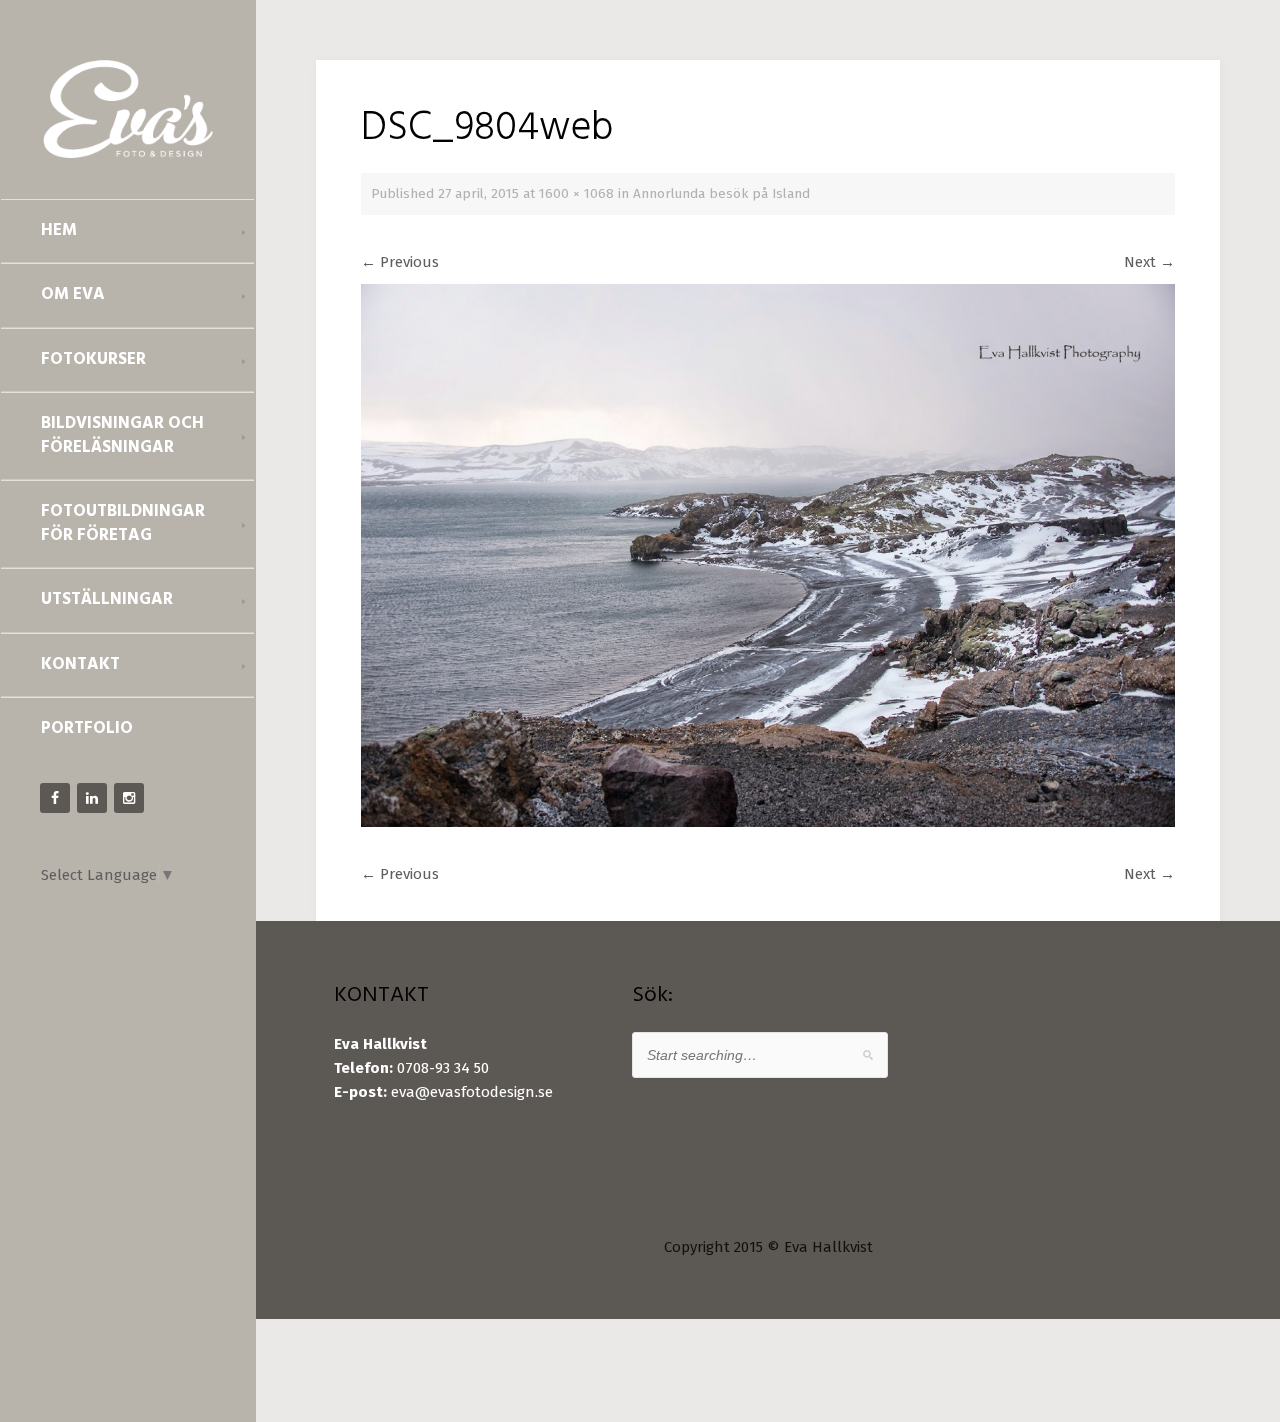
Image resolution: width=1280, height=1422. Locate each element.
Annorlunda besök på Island (721, 193)
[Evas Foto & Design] (128, 109)
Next (1149, 262)
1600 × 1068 (576, 193)
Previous (400, 262)
